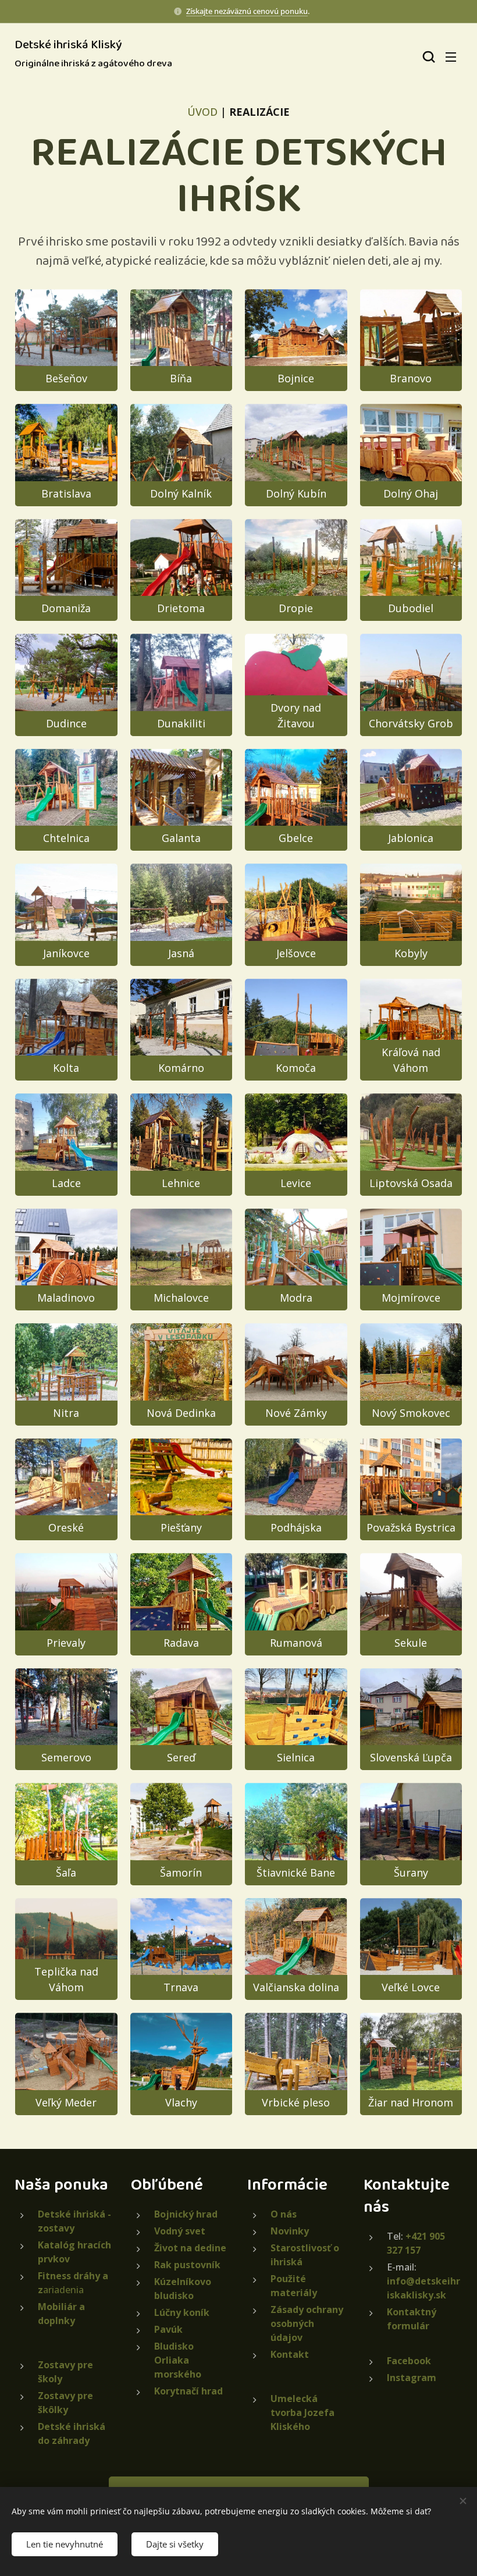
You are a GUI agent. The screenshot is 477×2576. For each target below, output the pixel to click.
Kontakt (290, 2354)
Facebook (409, 2361)
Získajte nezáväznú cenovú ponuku (247, 11)
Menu (451, 56)
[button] (428, 56)
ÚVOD (202, 112)
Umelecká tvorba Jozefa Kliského (302, 2412)
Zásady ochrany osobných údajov (307, 2323)
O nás (284, 2214)
